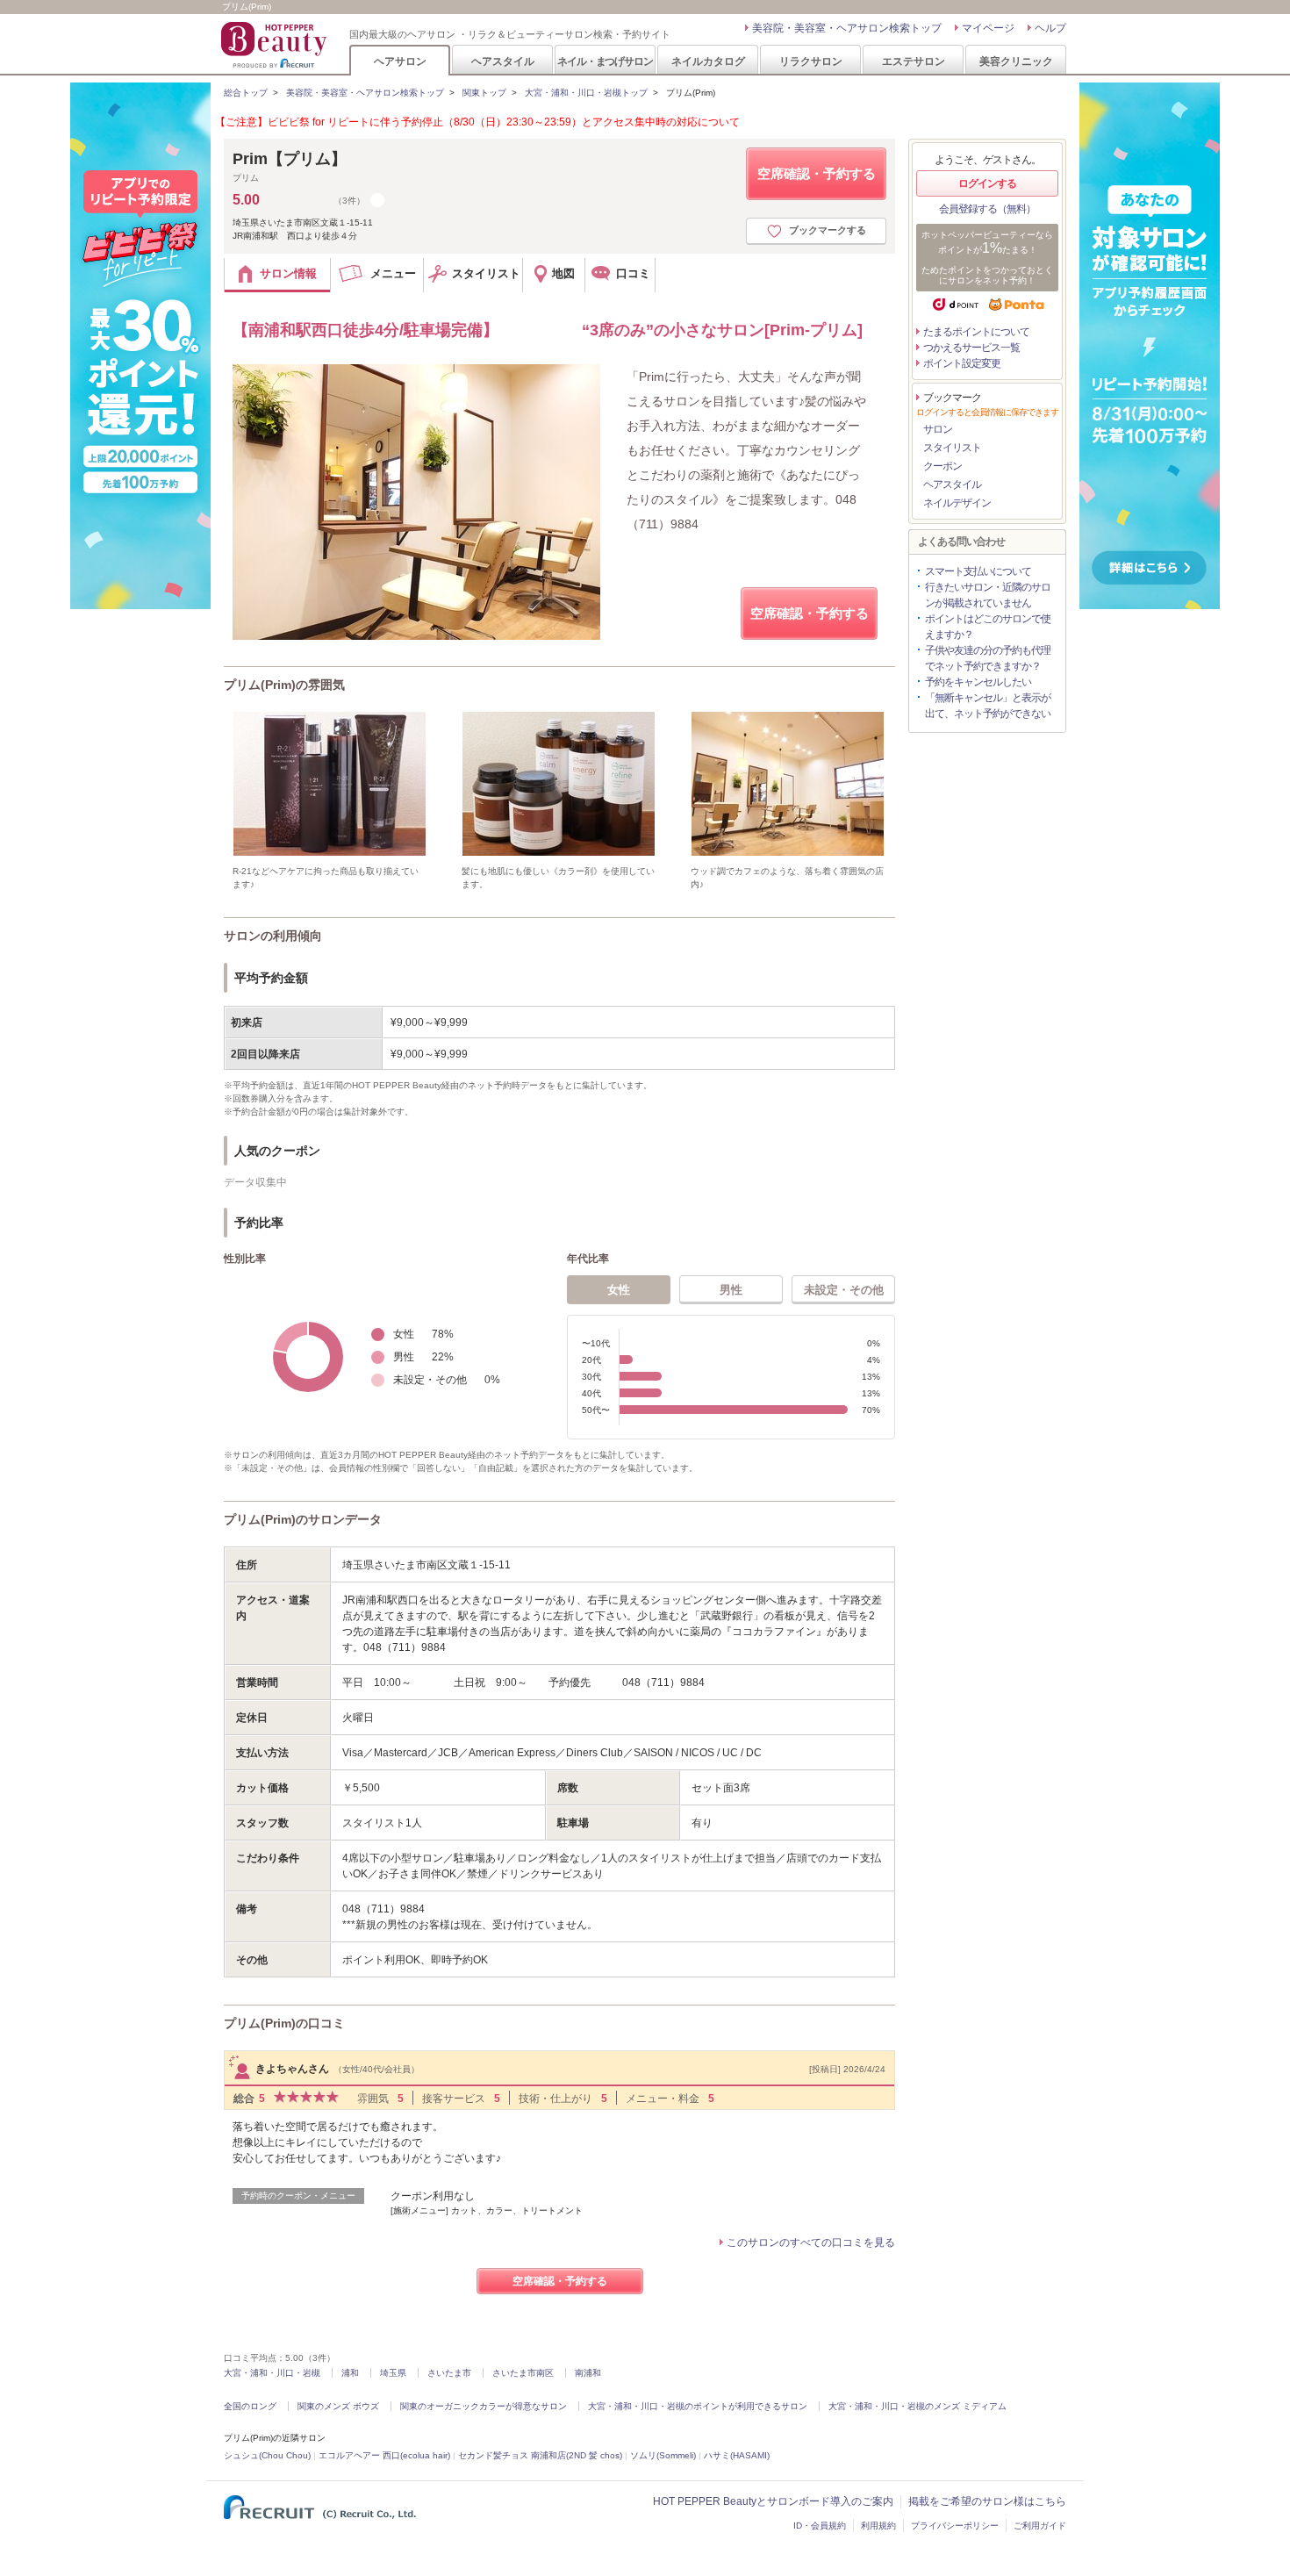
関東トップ (484, 93)
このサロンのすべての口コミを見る (811, 2242)
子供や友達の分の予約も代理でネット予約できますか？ (988, 658)
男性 (731, 1290)
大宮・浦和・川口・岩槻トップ (586, 93)
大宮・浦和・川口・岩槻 (272, 2373)
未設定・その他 (844, 1290)
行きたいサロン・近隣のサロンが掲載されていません (988, 595)
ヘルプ (1050, 28)
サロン (938, 429)
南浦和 (588, 2373)
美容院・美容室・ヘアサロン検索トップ (847, 28)
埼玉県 (393, 2373)
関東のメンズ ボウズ (338, 2406)
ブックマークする (828, 230)
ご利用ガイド (1040, 2526)
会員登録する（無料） (987, 209)
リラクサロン (811, 61)
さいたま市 (449, 2373)
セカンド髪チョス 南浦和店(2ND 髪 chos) (540, 2455)
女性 (619, 1290)
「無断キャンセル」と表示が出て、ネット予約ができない (988, 706)
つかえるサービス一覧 (971, 348)
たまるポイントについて (976, 332)
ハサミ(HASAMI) (737, 2455)
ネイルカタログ (708, 61)
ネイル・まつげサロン (605, 61)
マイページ (988, 28)
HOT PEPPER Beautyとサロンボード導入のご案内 (773, 2501)
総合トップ (246, 93)
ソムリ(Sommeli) (663, 2455)
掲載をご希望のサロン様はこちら (987, 2501)
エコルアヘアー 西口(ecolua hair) (384, 2455)
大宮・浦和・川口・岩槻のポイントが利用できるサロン (698, 2406)
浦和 (350, 2373)
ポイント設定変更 (962, 363)
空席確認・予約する (817, 173)
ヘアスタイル (503, 61)
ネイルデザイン (957, 503)
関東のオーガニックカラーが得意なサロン (484, 2406)
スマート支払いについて (978, 571)
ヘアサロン (400, 61)
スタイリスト (952, 448)
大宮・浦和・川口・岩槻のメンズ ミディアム (917, 2406)
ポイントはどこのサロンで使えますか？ (988, 627)
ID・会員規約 (820, 2526)
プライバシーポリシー (955, 2526)
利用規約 (878, 2526)
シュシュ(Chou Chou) (267, 2455)
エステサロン (914, 61)
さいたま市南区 (523, 2373)
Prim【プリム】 (290, 159)
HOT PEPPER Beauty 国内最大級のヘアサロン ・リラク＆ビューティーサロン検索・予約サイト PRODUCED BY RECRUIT (276, 45)
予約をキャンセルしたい (978, 682)
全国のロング (250, 2406)
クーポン (942, 466)
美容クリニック (1016, 61)
